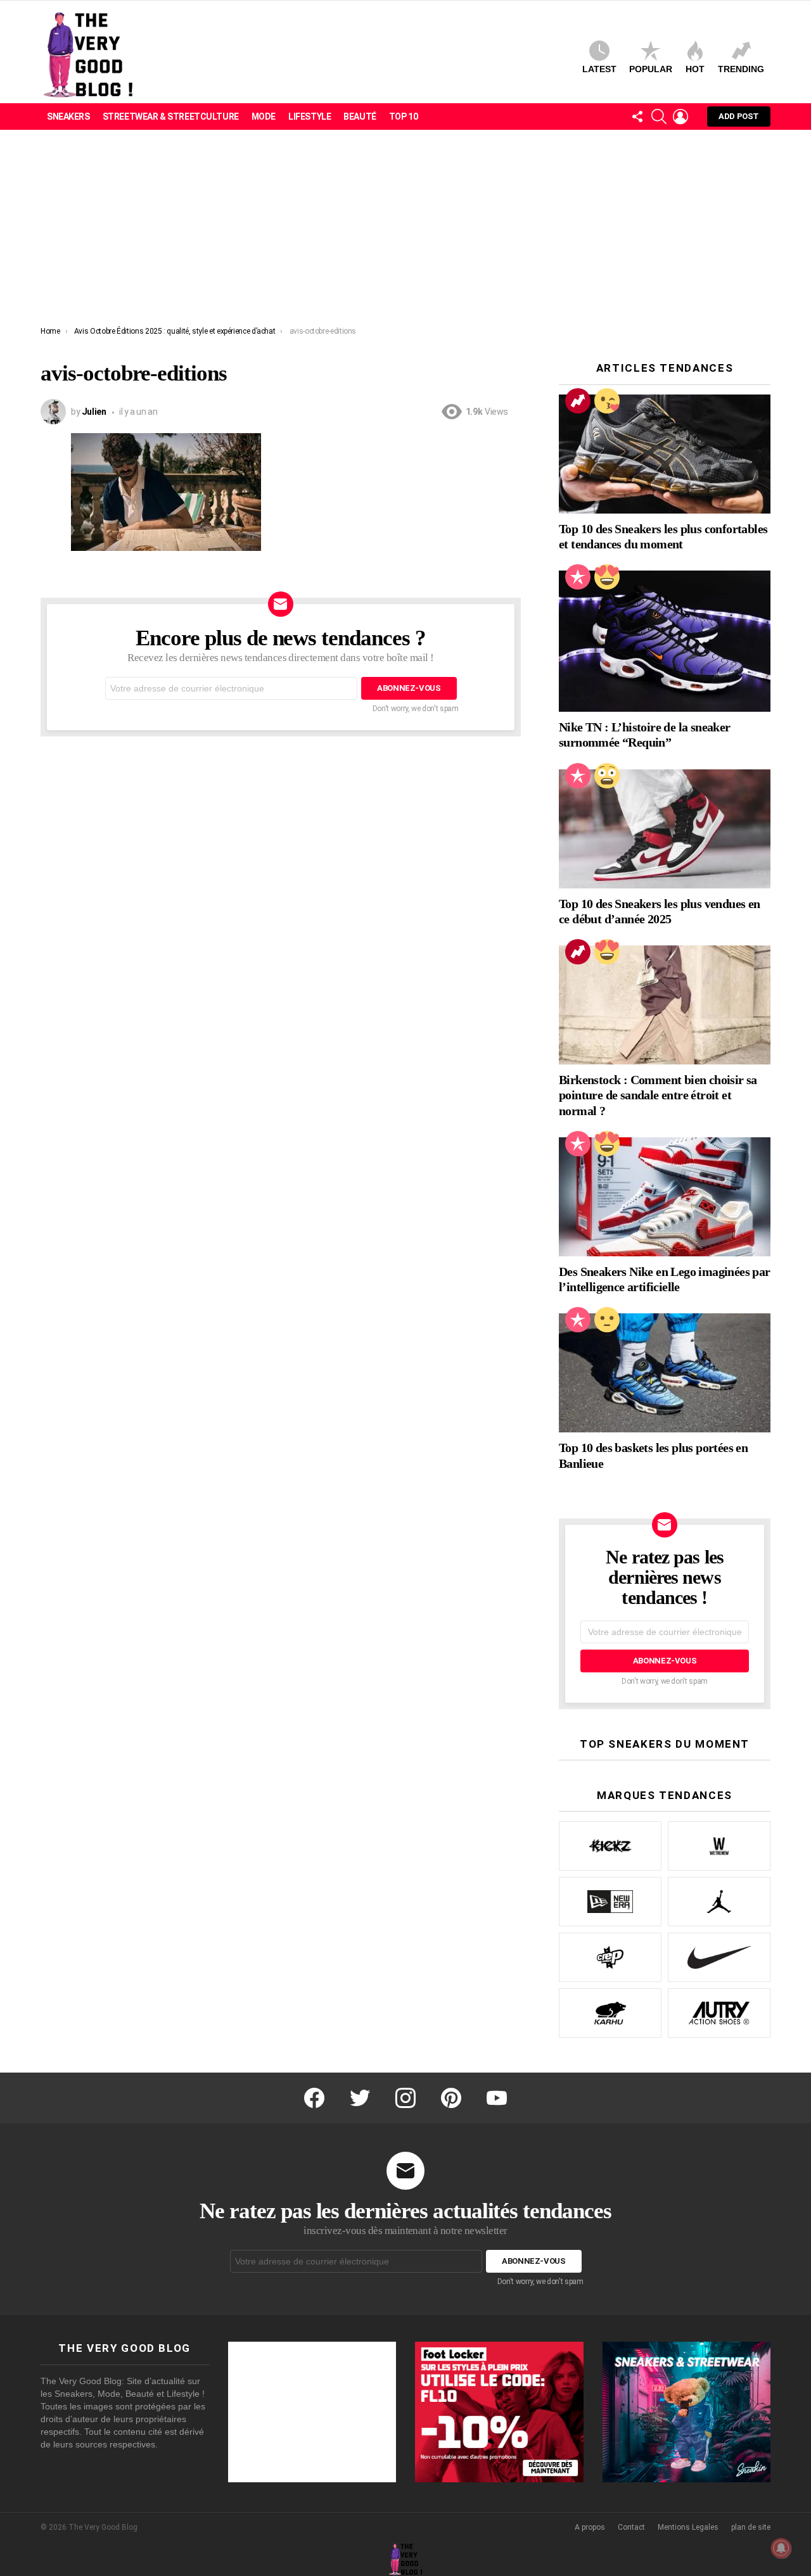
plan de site (751, 2527)
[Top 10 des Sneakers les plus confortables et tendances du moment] (665, 454)
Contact (631, 2527)
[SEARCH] (659, 117)
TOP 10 (403, 117)
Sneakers (68, 117)
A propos (590, 2527)
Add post (739, 116)
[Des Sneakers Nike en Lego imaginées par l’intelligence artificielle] (665, 1197)
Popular (651, 69)
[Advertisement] (405, 231)
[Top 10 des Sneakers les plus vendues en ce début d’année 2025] (665, 829)
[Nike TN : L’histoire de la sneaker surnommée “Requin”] (665, 641)
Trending (741, 69)
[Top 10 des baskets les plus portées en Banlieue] (665, 1373)
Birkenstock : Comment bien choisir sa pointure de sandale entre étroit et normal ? (658, 1095)
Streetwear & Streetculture (171, 117)
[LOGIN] (680, 117)
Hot (695, 69)
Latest (599, 69)
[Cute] (607, 401)
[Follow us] (637, 117)
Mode (264, 117)
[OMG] (607, 776)
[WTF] (607, 1320)
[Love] (607, 577)
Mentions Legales (688, 2527)
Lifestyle (310, 117)
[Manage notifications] (781, 2548)
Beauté (360, 117)
